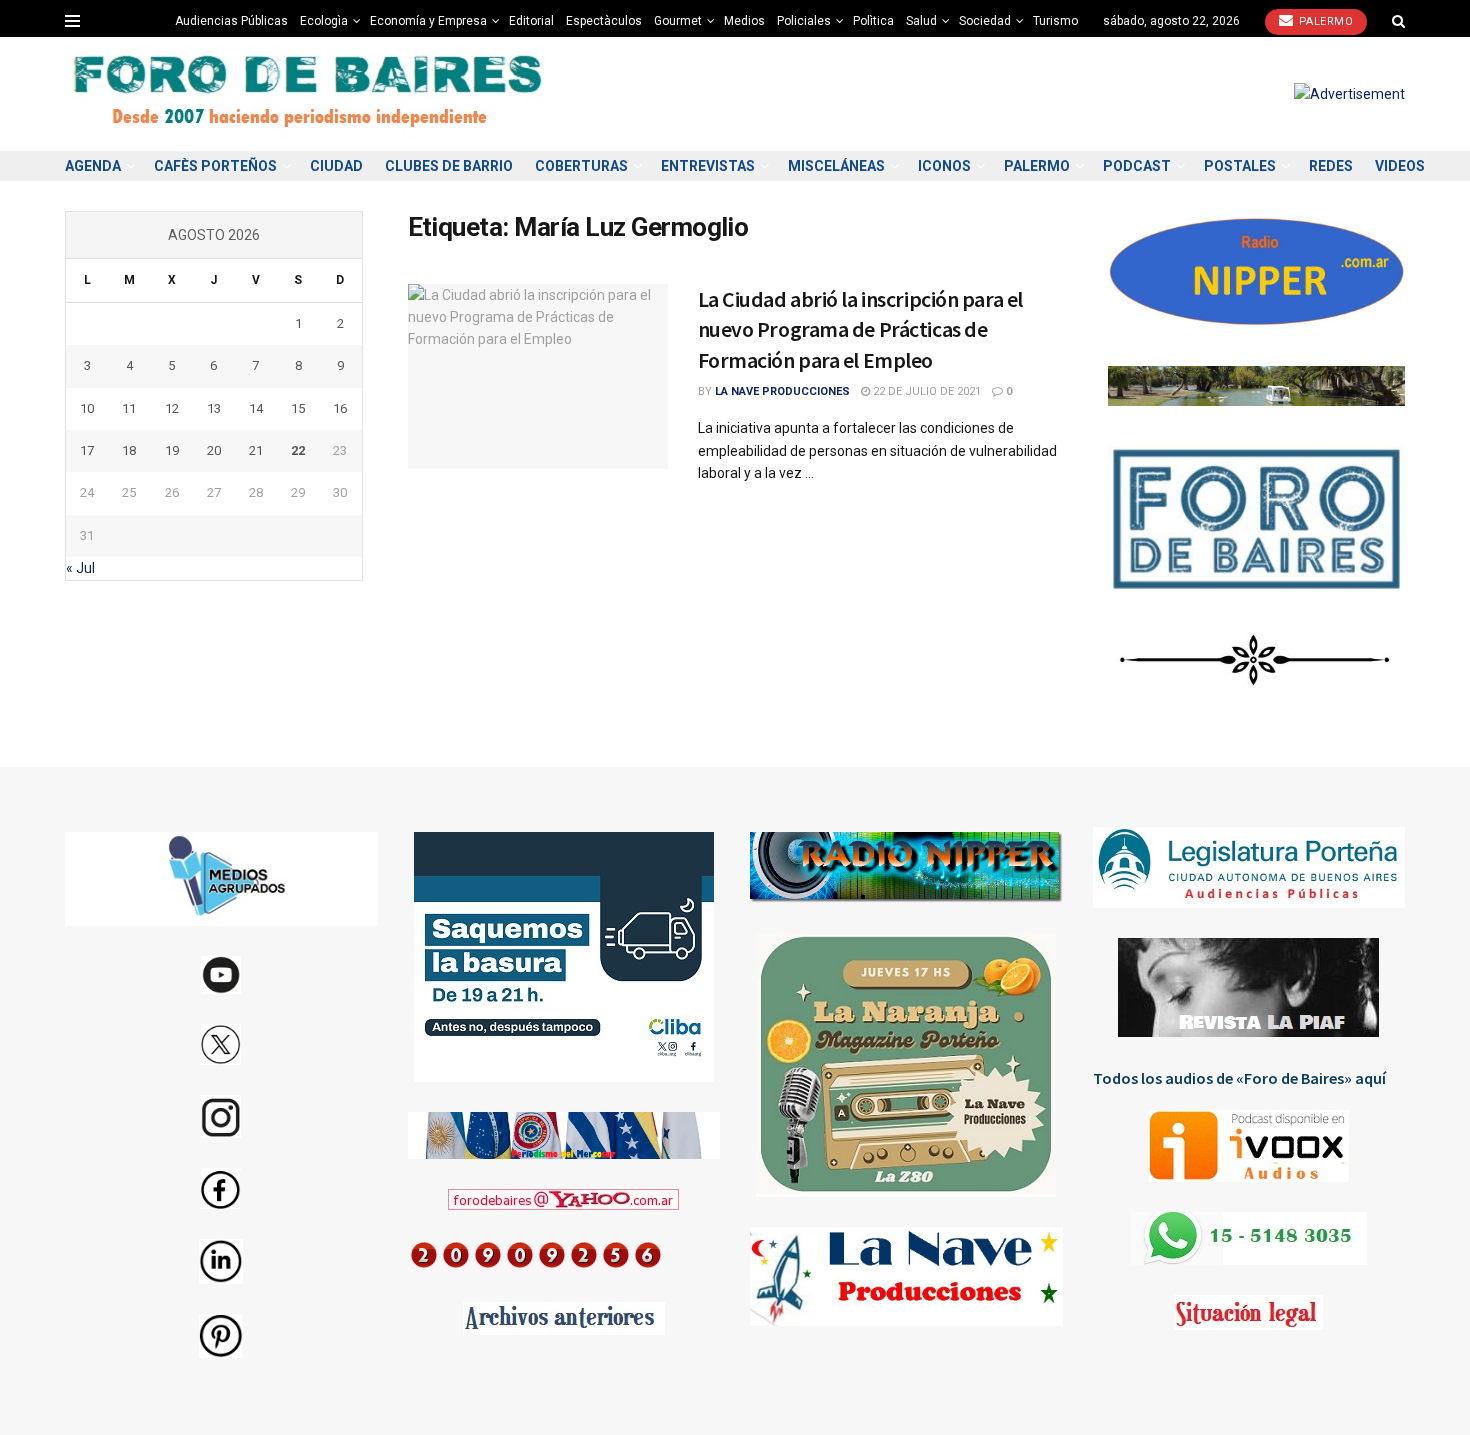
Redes (1331, 166)
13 (214, 408)
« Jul (80, 568)
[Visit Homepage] (310, 94)
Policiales (804, 21)
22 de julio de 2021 (925, 391)
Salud (921, 21)
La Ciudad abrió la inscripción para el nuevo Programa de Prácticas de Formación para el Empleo (860, 330)
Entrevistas (708, 166)
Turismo (1055, 21)
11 (129, 408)
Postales (1240, 166)
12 (172, 408)
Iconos (944, 166)
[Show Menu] (72, 21)
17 (87, 450)
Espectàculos (604, 21)
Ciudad (336, 166)
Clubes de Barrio (449, 166)
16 (340, 408)
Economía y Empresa (428, 21)
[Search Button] (1398, 21)
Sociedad (985, 21)
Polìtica (873, 21)
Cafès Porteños (215, 166)
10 (87, 408)
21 (256, 450)
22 (298, 450)
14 (256, 408)
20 (214, 450)
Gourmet (678, 21)
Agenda (93, 166)
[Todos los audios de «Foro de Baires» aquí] (1249, 1146)
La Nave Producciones (782, 391)
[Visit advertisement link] (1349, 94)
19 (172, 450)
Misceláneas (836, 166)
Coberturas (581, 166)
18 (129, 450)
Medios (744, 21)
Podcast (1137, 166)
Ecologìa (324, 21)
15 (298, 408)
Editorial (531, 21)
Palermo (1324, 21)
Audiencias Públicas (231, 21)
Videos (1400, 166)
